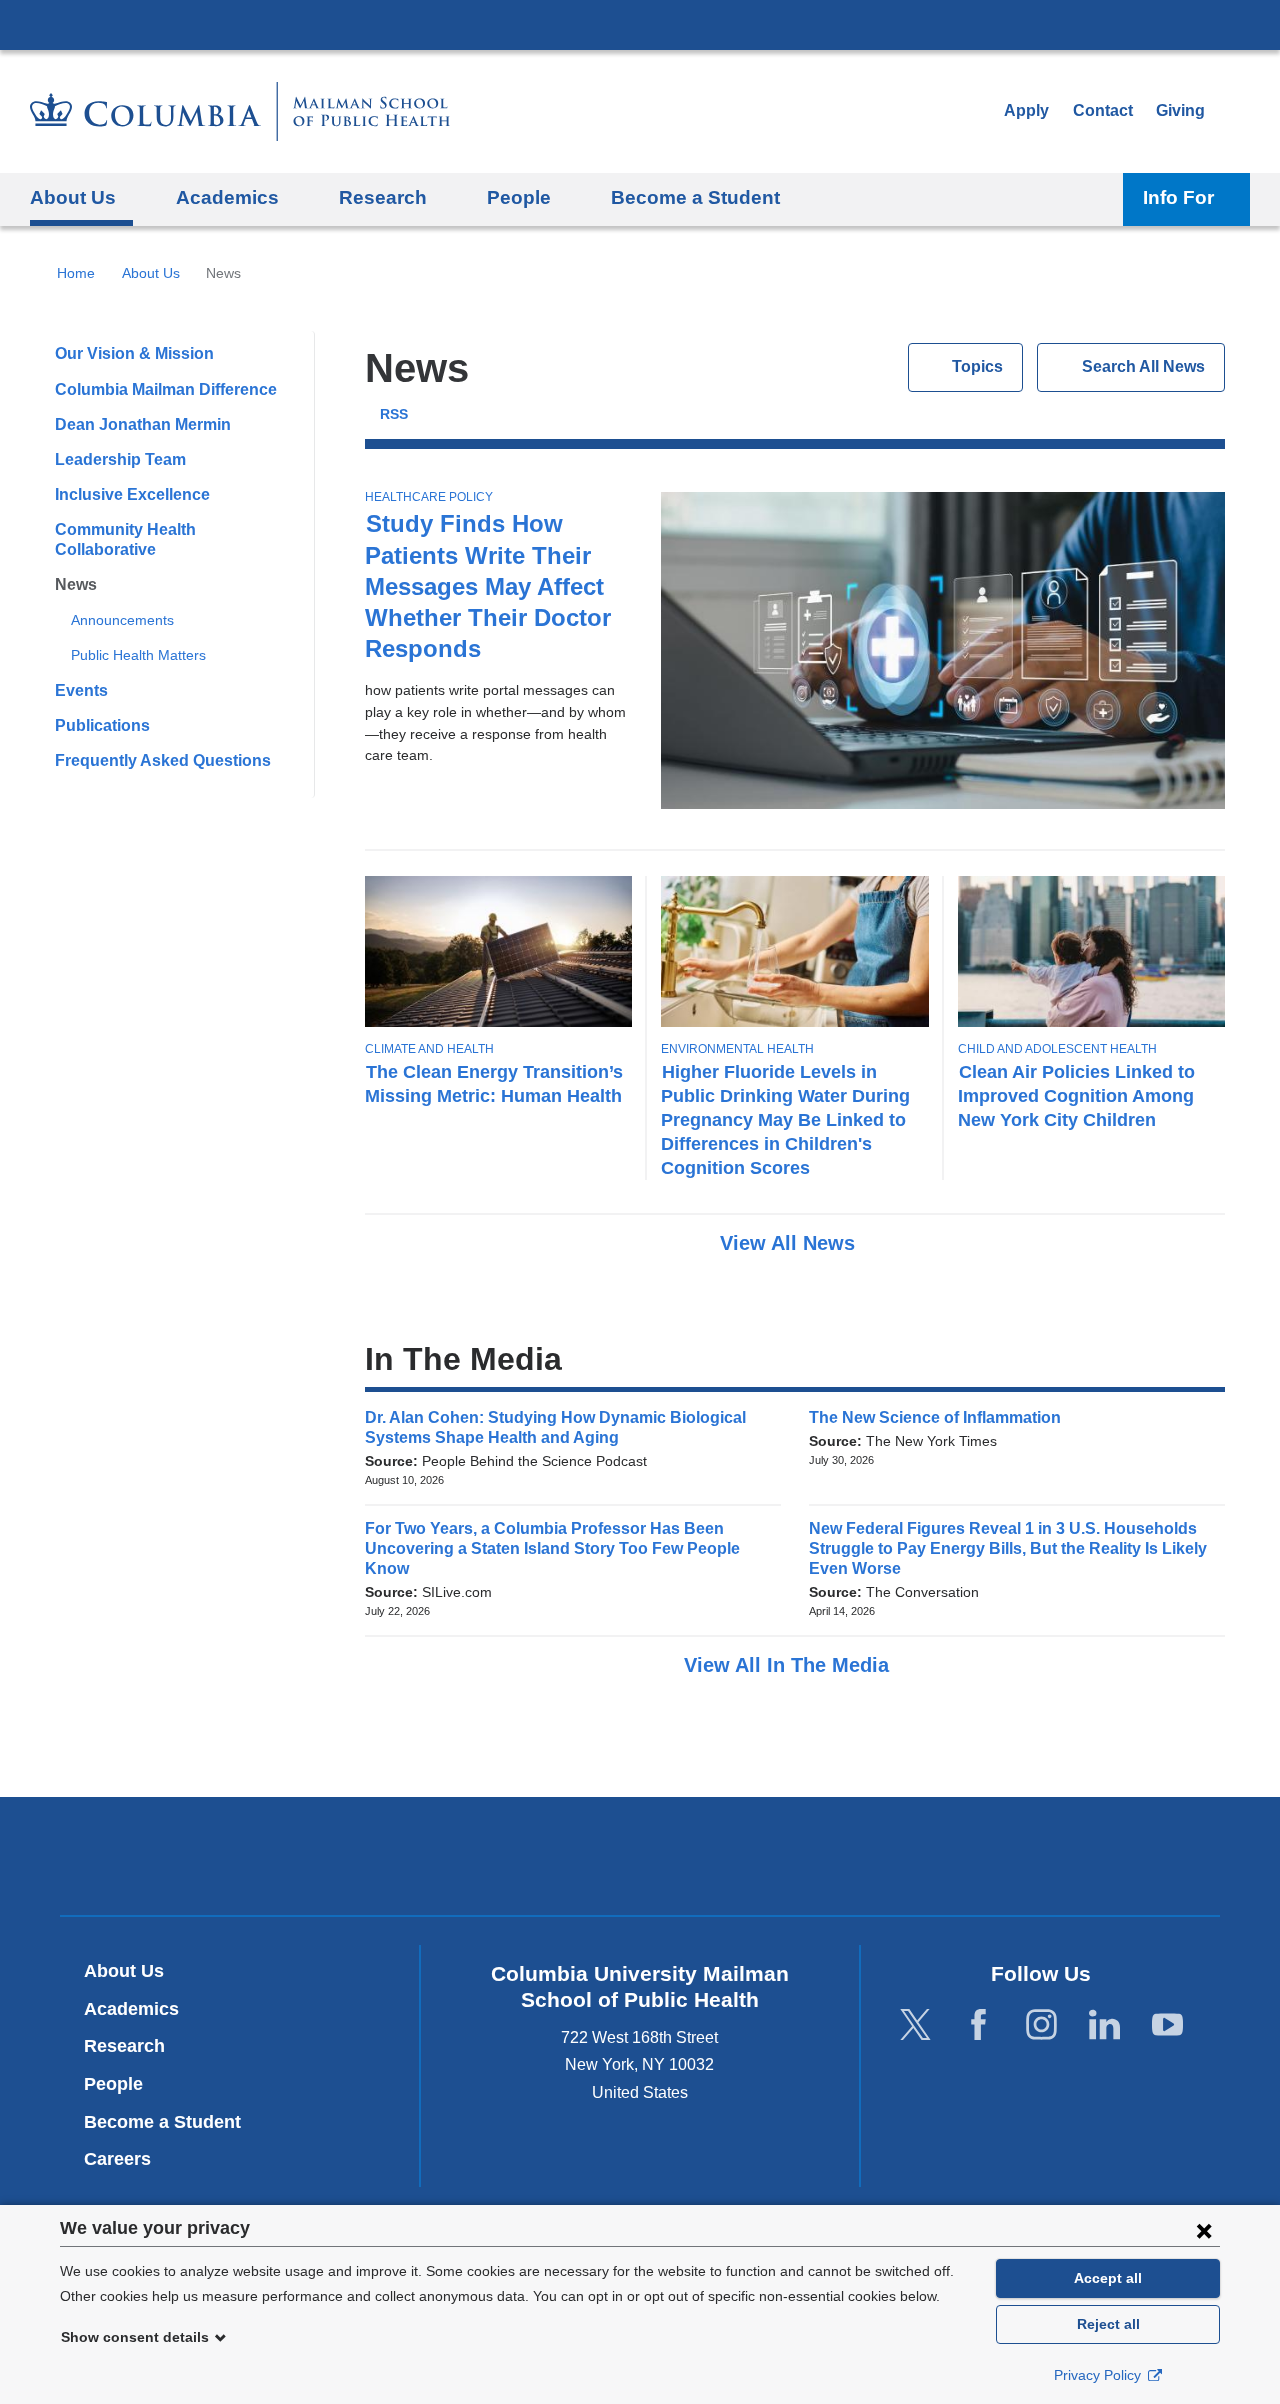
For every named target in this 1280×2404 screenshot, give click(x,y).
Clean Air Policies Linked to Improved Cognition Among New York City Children (1076, 1095)
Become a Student (162, 2122)
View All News (790, 1243)
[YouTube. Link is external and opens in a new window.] (1167, 2024)
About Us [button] (73, 197)
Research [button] (383, 197)
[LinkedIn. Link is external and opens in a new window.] (1104, 2024)
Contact (1103, 110)
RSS (394, 414)
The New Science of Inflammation (941, 1417)
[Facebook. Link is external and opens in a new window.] (978, 2024)
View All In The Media (789, 1665)
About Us (151, 273)
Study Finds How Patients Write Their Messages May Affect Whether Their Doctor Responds (488, 586)
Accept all (1108, 2278)
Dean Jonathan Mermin (143, 424)
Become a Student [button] (695, 197)
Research (124, 2046)
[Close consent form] (1204, 2230)
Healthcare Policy (429, 497)
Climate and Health (429, 1049)
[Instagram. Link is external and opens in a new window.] (1041, 2024)
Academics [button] (227, 197)
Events (81, 690)
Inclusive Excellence (132, 494)
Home (76, 273)
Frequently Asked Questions (163, 760)
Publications (102, 725)
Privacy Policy (1099, 2375)
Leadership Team (120, 459)
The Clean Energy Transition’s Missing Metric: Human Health (494, 1083)
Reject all (1108, 2324)
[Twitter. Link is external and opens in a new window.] (915, 2024)
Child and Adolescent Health (1057, 1049)
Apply (1026, 110)
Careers (117, 2159)
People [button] (519, 197)
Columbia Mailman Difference (166, 389)
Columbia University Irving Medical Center (640, 24)
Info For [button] (1178, 197)
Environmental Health (737, 1049)
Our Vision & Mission (134, 353)
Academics (131, 2009)
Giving (1180, 110)
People (113, 2084)
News (76, 584)
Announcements (122, 620)
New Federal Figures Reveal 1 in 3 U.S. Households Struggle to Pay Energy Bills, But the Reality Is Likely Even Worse (1008, 1548)
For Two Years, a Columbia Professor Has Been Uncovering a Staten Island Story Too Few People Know (552, 1548)
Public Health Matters (138, 655)
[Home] (240, 111)
